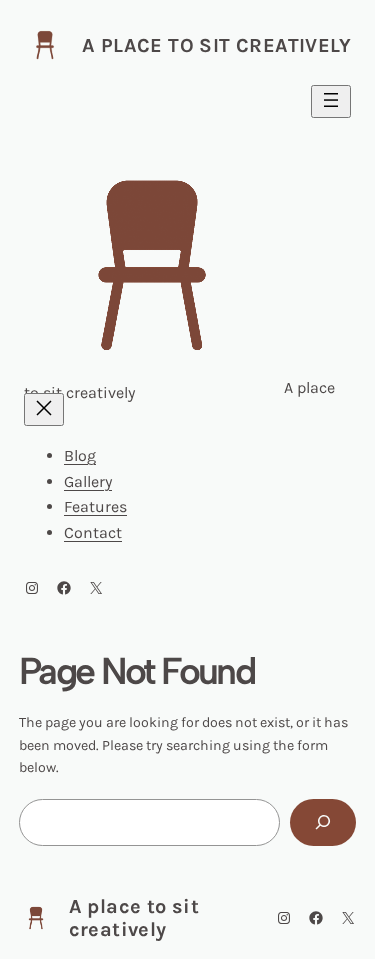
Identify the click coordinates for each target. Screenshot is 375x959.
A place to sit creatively (216, 45)
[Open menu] (331, 101)
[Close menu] (44, 409)
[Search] (323, 822)
